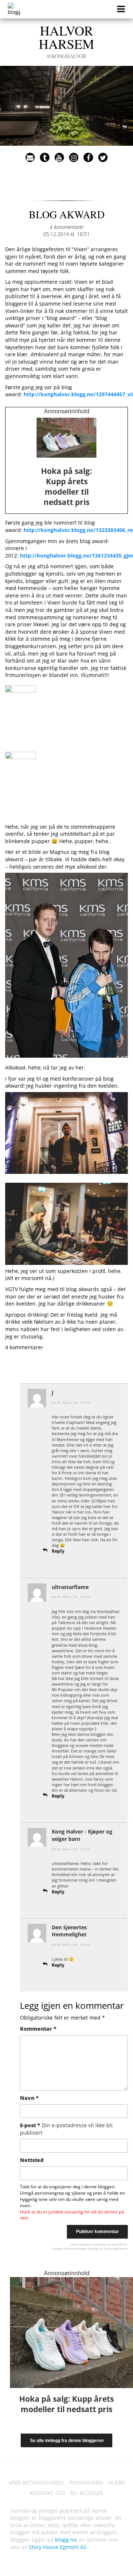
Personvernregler (75, 2248)
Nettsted (32, 2160)
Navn (29, 2098)
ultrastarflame (70, 1587)
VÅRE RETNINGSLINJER (36, 2483)
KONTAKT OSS (48, 2493)
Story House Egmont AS (58, 2547)
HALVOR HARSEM (66, 40)
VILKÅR (116, 2483)
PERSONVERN (86, 2483)
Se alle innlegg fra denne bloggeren (67, 2441)
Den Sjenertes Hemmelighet (69, 1931)
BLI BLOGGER (87, 2493)
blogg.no (66, 2540)
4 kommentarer (66, 227)
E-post (66, 2129)
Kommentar (38, 2029)
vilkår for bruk (101, 2248)
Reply (58, 1551)
